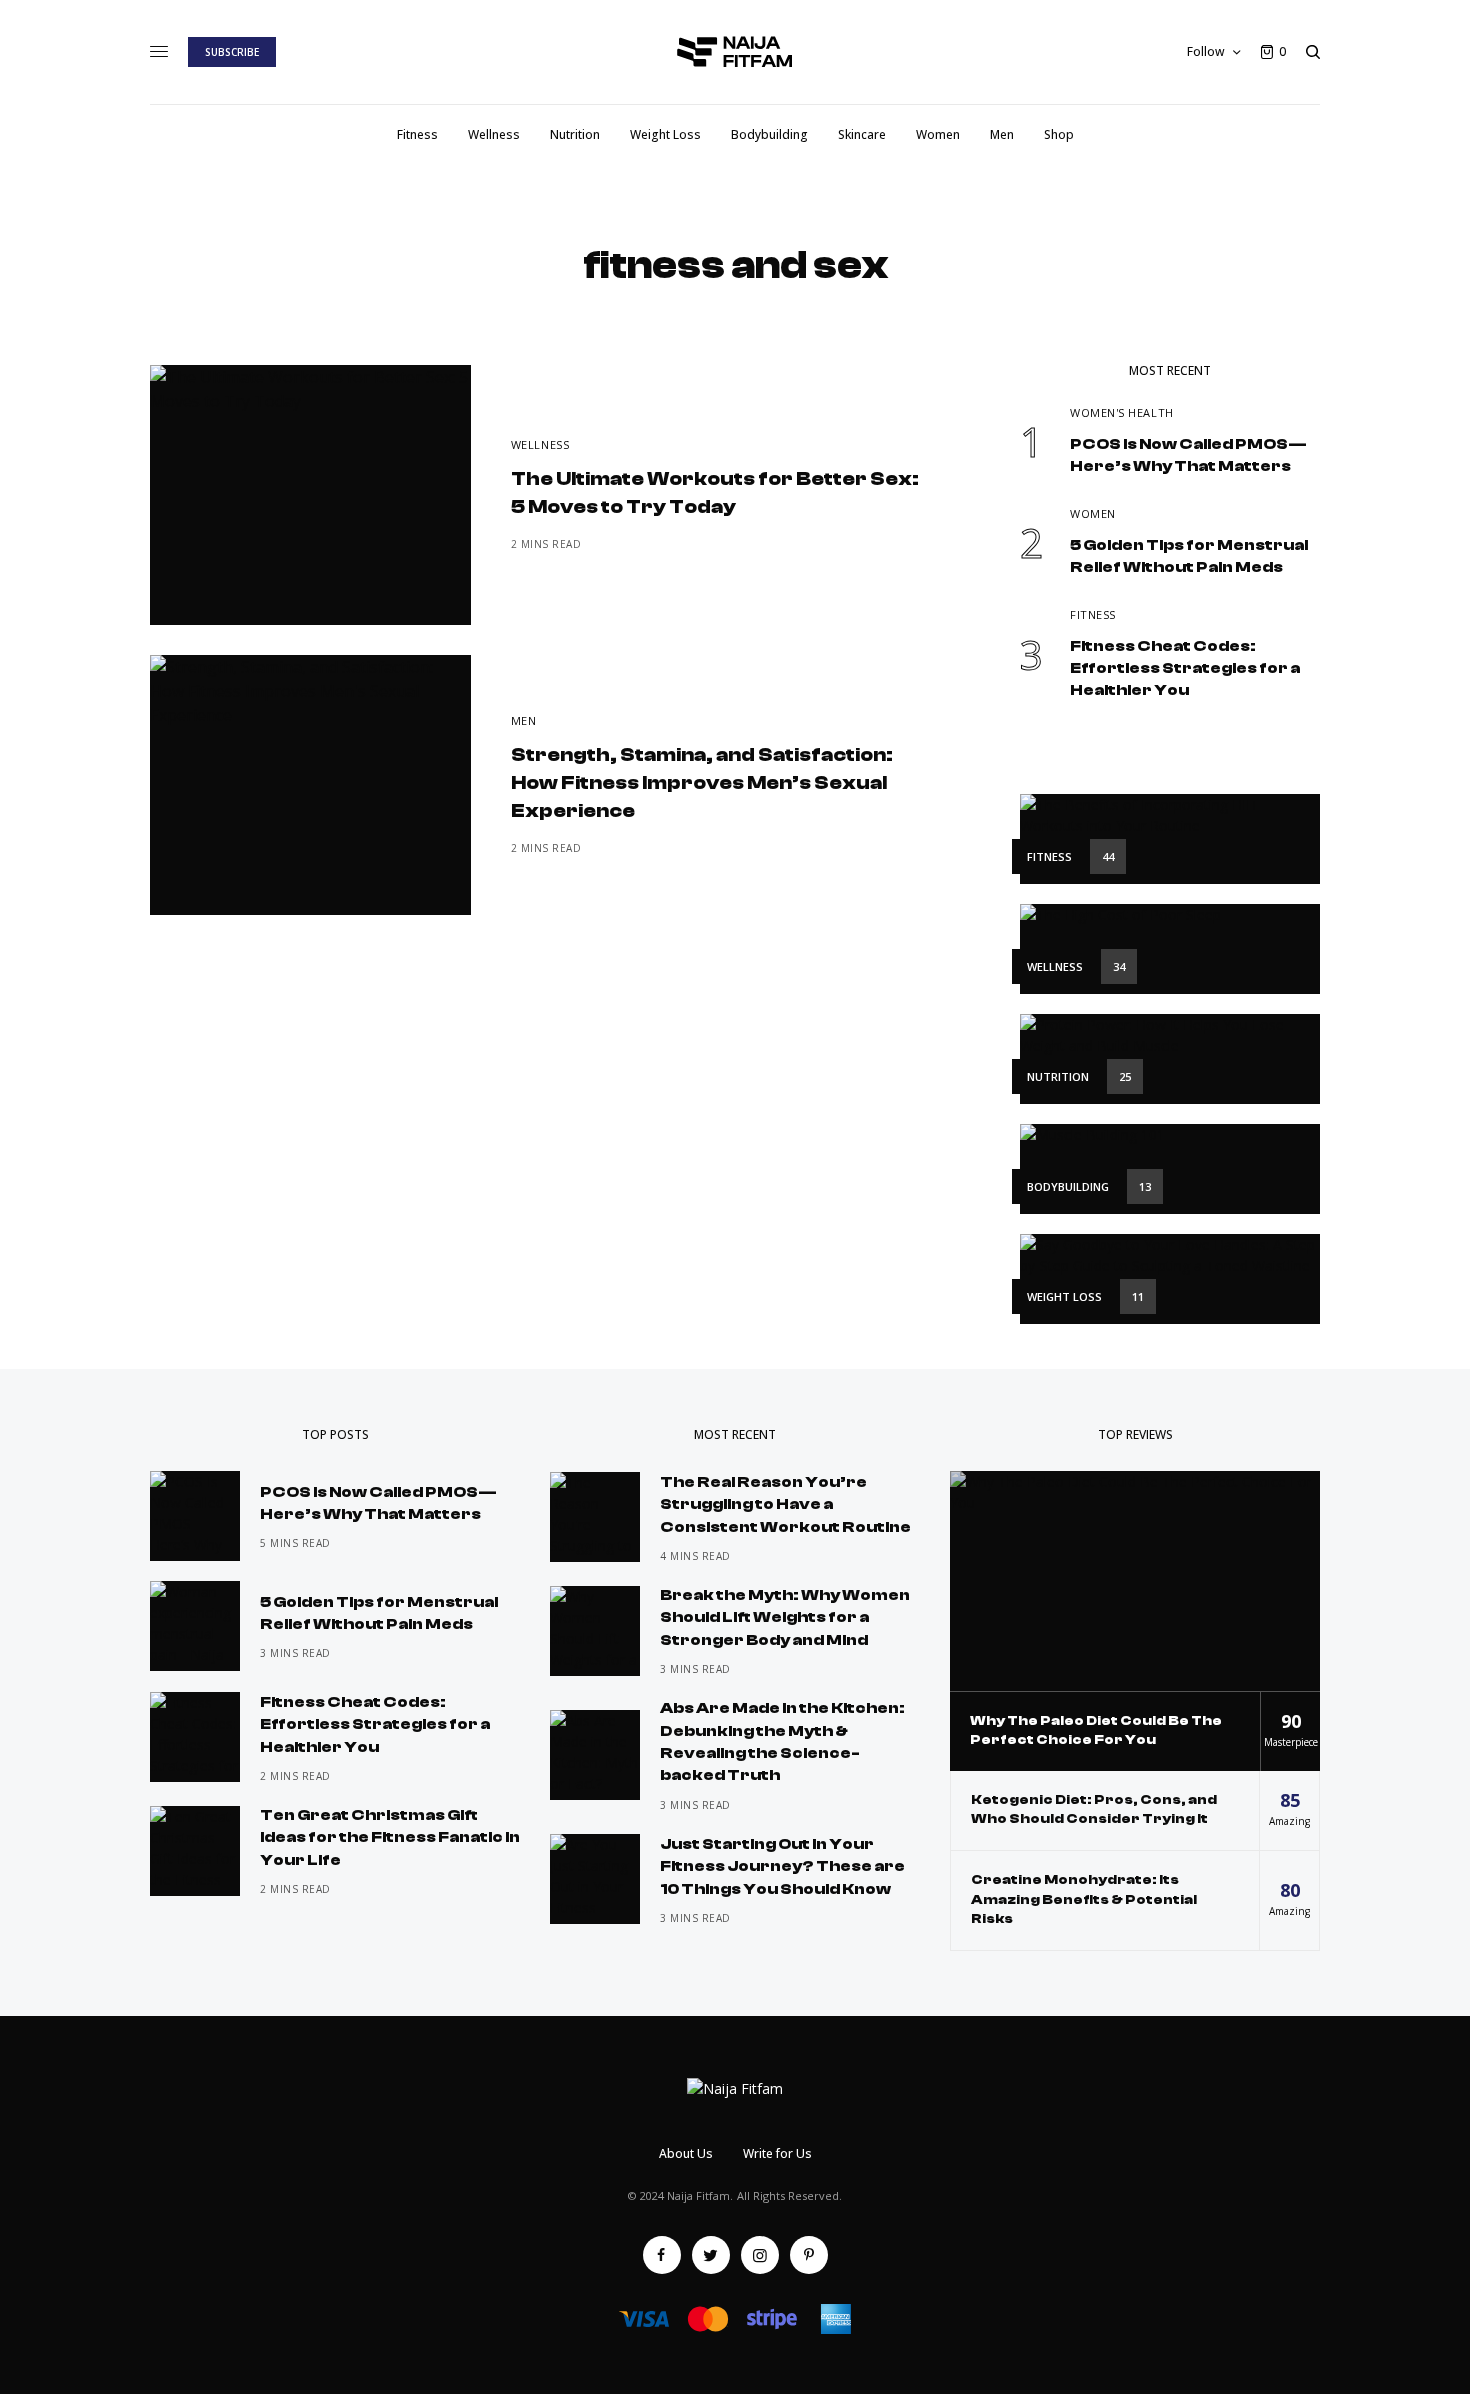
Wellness (540, 444)
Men (524, 720)
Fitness (1093, 614)
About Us (686, 2153)
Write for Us (777, 2153)
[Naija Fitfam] (735, 52)
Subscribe (232, 52)
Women (1093, 513)
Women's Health (1122, 412)
